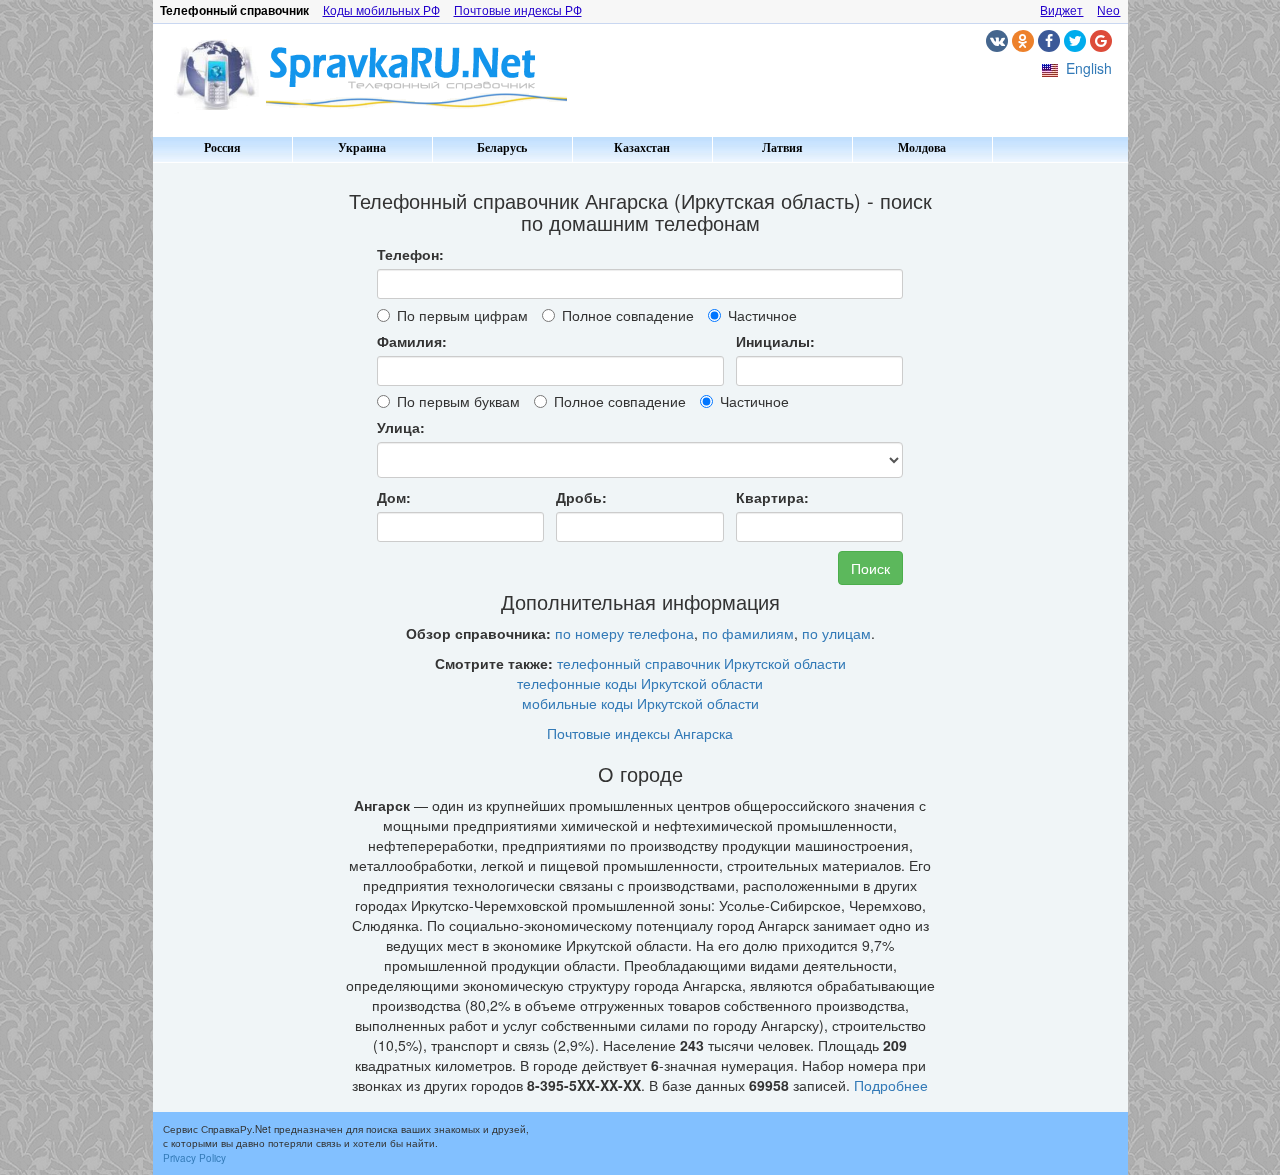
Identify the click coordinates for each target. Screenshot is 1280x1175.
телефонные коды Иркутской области (640, 683)
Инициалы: (775, 341)
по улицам (836, 633)
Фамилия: (412, 341)
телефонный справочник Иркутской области (701, 663)
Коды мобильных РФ (381, 11)
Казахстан (642, 148)
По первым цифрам (462, 315)
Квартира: (772, 497)
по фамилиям (748, 633)
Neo (1108, 11)
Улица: (401, 427)
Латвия (782, 148)
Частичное (762, 315)
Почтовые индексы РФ (518, 11)
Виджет (1061, 11)
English (1089, 68)
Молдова (922, 148)
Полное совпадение (628, 315)
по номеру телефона (624, 633)
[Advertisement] (238, 470)
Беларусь (502, 148)
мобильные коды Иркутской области (640, 703)
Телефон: (410, 254)
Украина (362, 148)
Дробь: (581, 497)
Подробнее (891, 1085)
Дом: (394, 497)
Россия (222, 148)
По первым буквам (458, 401)
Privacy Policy (194, 1158)
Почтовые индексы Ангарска (640, 733)
